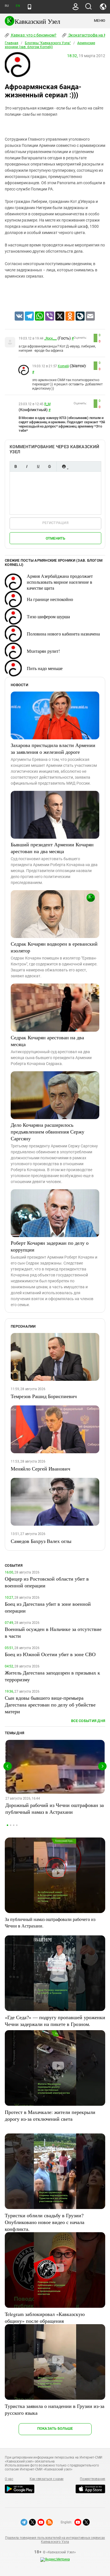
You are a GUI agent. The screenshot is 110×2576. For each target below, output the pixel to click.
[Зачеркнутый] (49, 466)
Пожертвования (93, 2479)
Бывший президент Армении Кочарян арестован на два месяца (52, 848)
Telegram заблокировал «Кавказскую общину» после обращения (45, 2317)
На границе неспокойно (50, 599)
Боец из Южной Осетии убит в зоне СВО (50, 1654)
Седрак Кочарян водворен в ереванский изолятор (54, 947)
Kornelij (63, 366)
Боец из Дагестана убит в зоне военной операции (48, 1607)
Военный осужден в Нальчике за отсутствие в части (53, 1632)
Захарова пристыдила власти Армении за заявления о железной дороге (53, 748)
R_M (47, 404)
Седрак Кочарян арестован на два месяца (47, 1041)
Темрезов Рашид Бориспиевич (44, 1396)
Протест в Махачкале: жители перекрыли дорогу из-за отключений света (50, 2115)
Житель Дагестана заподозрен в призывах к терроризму (52, 1676)
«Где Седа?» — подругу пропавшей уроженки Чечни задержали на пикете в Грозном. (55, 2021)
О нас (9, 2479)
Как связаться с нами (47, 2479)
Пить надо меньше (45, 668)
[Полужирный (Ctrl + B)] (16, 466)
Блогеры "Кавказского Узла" (48, 43)
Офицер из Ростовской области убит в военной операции (47, 1582)
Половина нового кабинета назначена (63, 634)
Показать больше (55, 2428)
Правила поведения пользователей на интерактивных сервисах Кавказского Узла (55, 2540)
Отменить (56, 538)
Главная (12, 43)
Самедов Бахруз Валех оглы (41, 1541)
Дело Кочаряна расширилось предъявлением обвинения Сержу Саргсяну (48, 1132)
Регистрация (55, 523)
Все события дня (88, 1721)
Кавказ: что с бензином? (33, 35)
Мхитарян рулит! (43, 651)
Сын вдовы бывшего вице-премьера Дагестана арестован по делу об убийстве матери (50, 1705)
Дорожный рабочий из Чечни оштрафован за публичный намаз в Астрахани (55, 1808)
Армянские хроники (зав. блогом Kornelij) (50, 45)
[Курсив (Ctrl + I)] (27, 466)
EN (18, 6)
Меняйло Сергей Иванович (40, 1469)
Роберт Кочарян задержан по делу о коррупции (50, 1246)
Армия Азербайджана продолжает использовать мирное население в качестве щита (60, 582)
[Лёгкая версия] (29, 7)
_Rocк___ (50, 338)
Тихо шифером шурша (48, 616)
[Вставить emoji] (64, 466)
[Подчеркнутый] (38, 466)
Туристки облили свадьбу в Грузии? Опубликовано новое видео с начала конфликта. (45, 2222)
